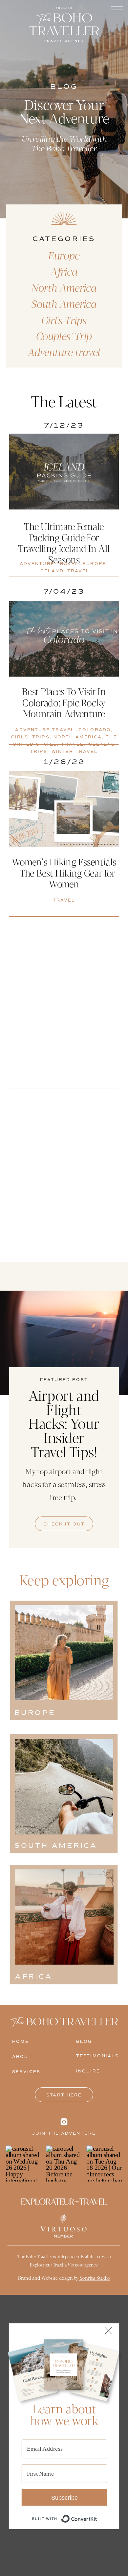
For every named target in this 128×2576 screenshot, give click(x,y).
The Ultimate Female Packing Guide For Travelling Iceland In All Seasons (64, 543)
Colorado (95, 730)
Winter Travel (75, 752)
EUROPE (95, 564)
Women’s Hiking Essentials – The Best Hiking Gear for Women (64, 873)
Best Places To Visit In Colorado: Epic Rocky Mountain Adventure (64, 702)
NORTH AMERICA (78, 737)
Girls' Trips (30, 737)
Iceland (51, 571)
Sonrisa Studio (94, 2278)
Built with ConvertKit (97, 2515)
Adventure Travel (49, 564)
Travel (78, 571)
